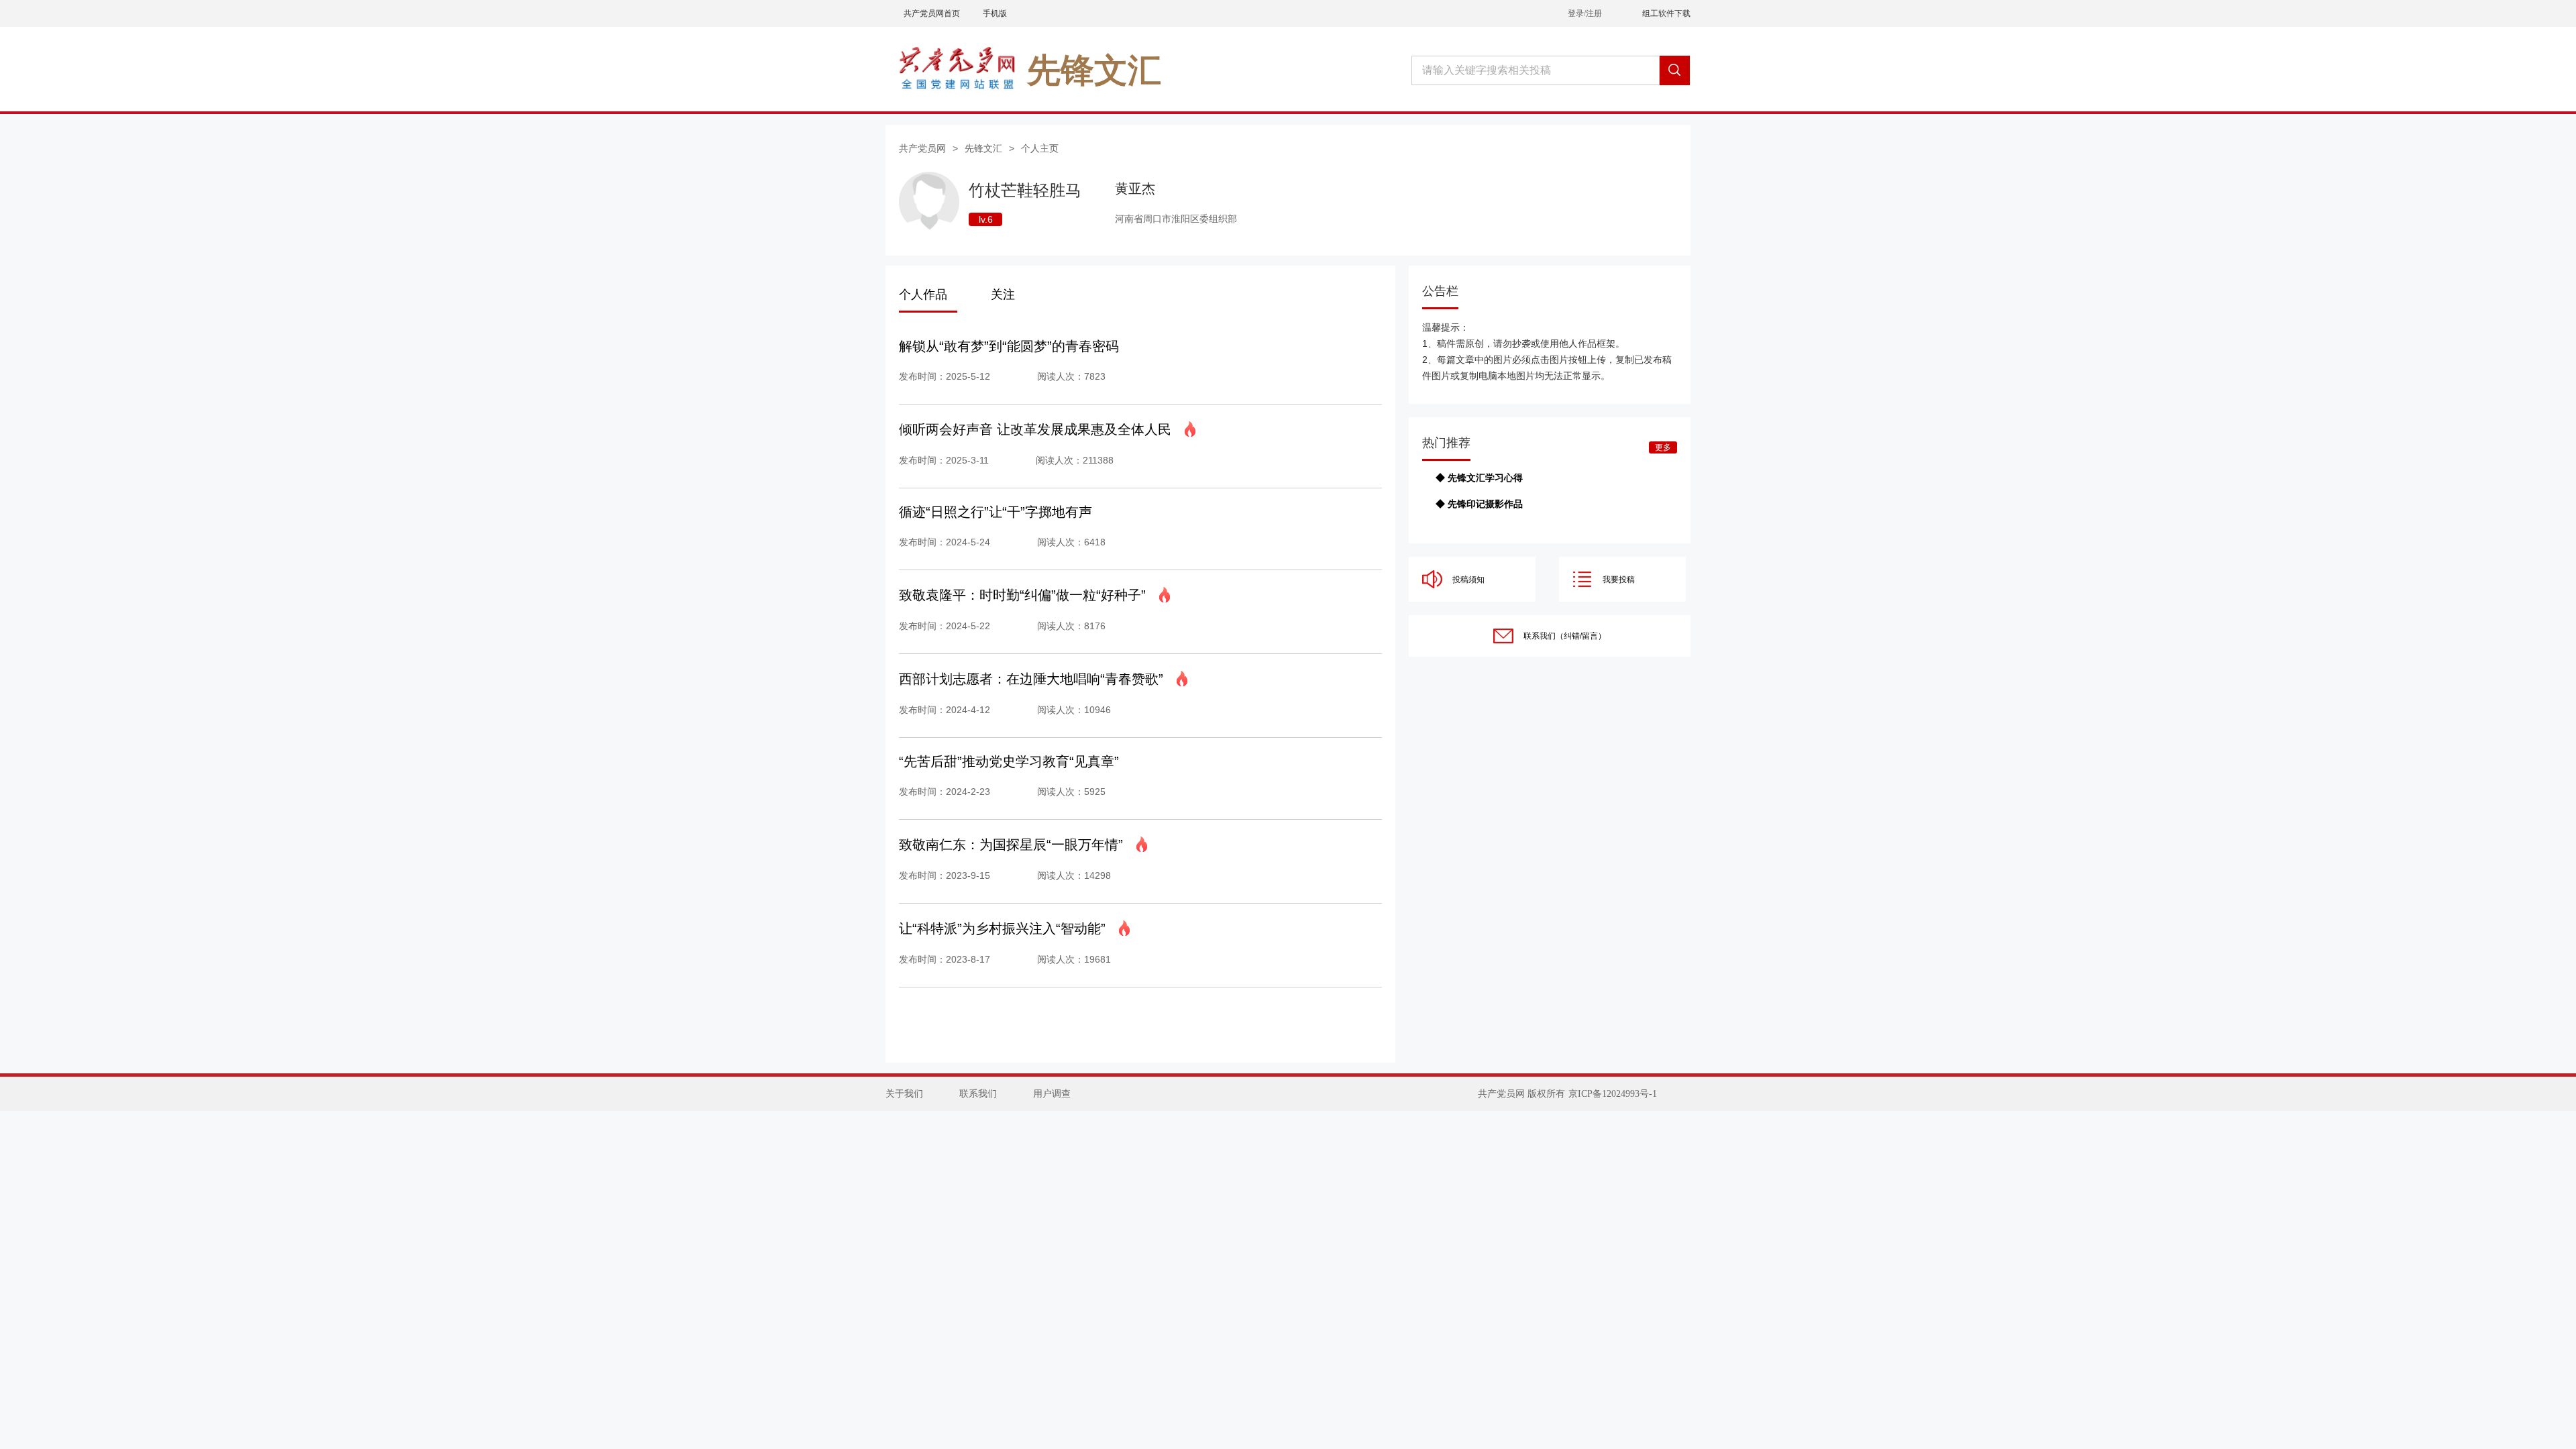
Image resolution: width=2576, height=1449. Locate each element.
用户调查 (1052, 1094)
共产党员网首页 (932, 13)
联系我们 (978, 1094)
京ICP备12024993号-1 (1613, 1094)
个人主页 (1040, 148)
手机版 (995, 13)
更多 (1663, 447)
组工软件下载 (1666, 13)
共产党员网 (922, 148)
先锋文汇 (983, 148)
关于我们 (904, 1094)
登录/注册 (1585, 13)
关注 (1003, 294)
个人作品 (923, 294)
